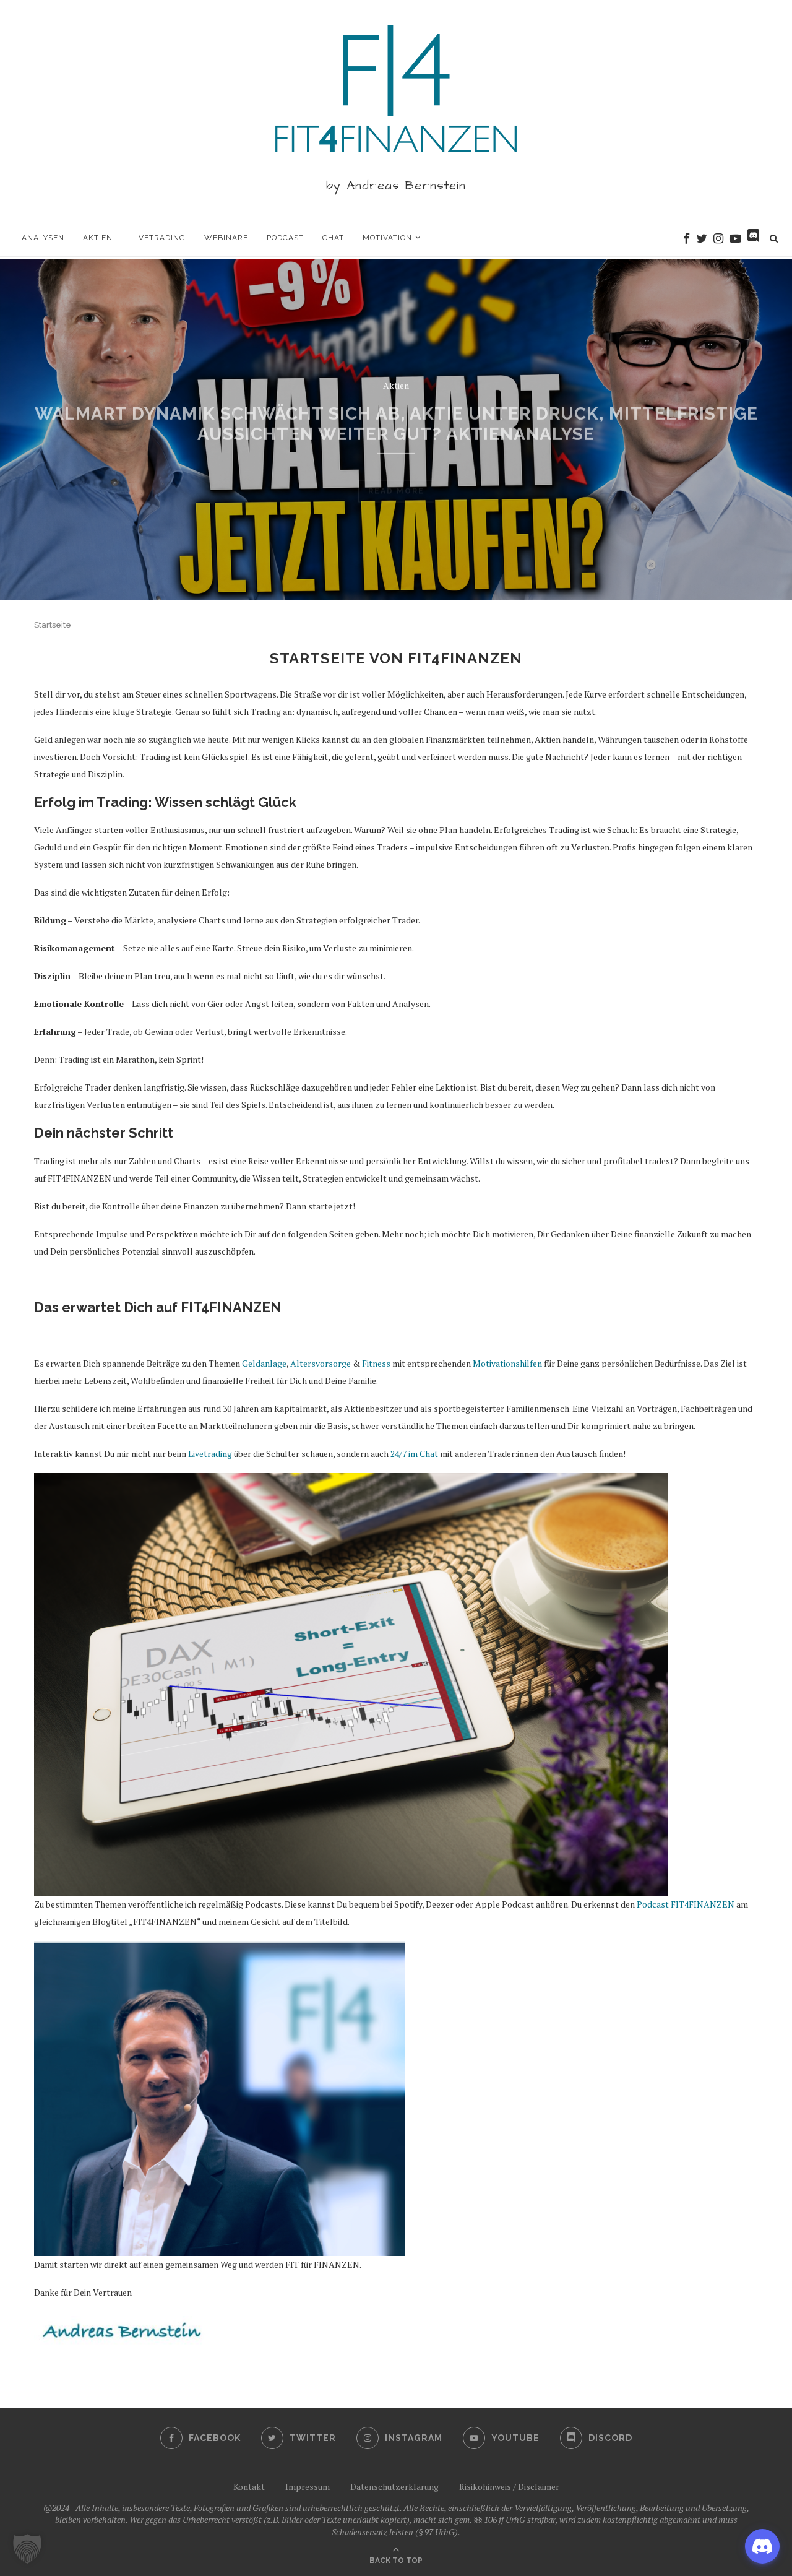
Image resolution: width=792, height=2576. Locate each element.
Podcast (285, 238)
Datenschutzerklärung (394, 2487)
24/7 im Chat (414, 1454)
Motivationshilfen (507, 1363)
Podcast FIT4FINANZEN (686, 1904)
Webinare (226, 238)
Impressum (308, 2487)
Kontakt (249, 2487)
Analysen (43, 238)
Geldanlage (264, 1363)
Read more (396, 469)
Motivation (387, 238)
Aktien (98, 238)
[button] (27, 2549)
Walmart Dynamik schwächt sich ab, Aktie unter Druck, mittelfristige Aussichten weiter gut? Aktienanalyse (396, 416)
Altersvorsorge (321, 1363)
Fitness (376, 1363)
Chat (333, 238)
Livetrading (158, 238)
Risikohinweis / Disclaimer (509, 2487)
